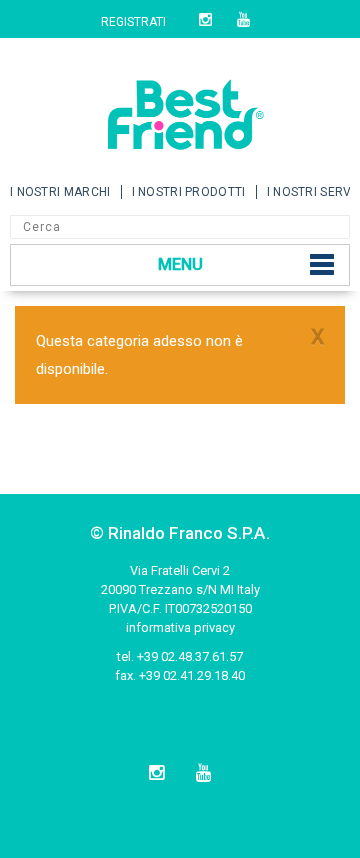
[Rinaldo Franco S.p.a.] (180, 107)
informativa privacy (180, 627)
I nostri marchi (60, 192)
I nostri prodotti (189, 192)
